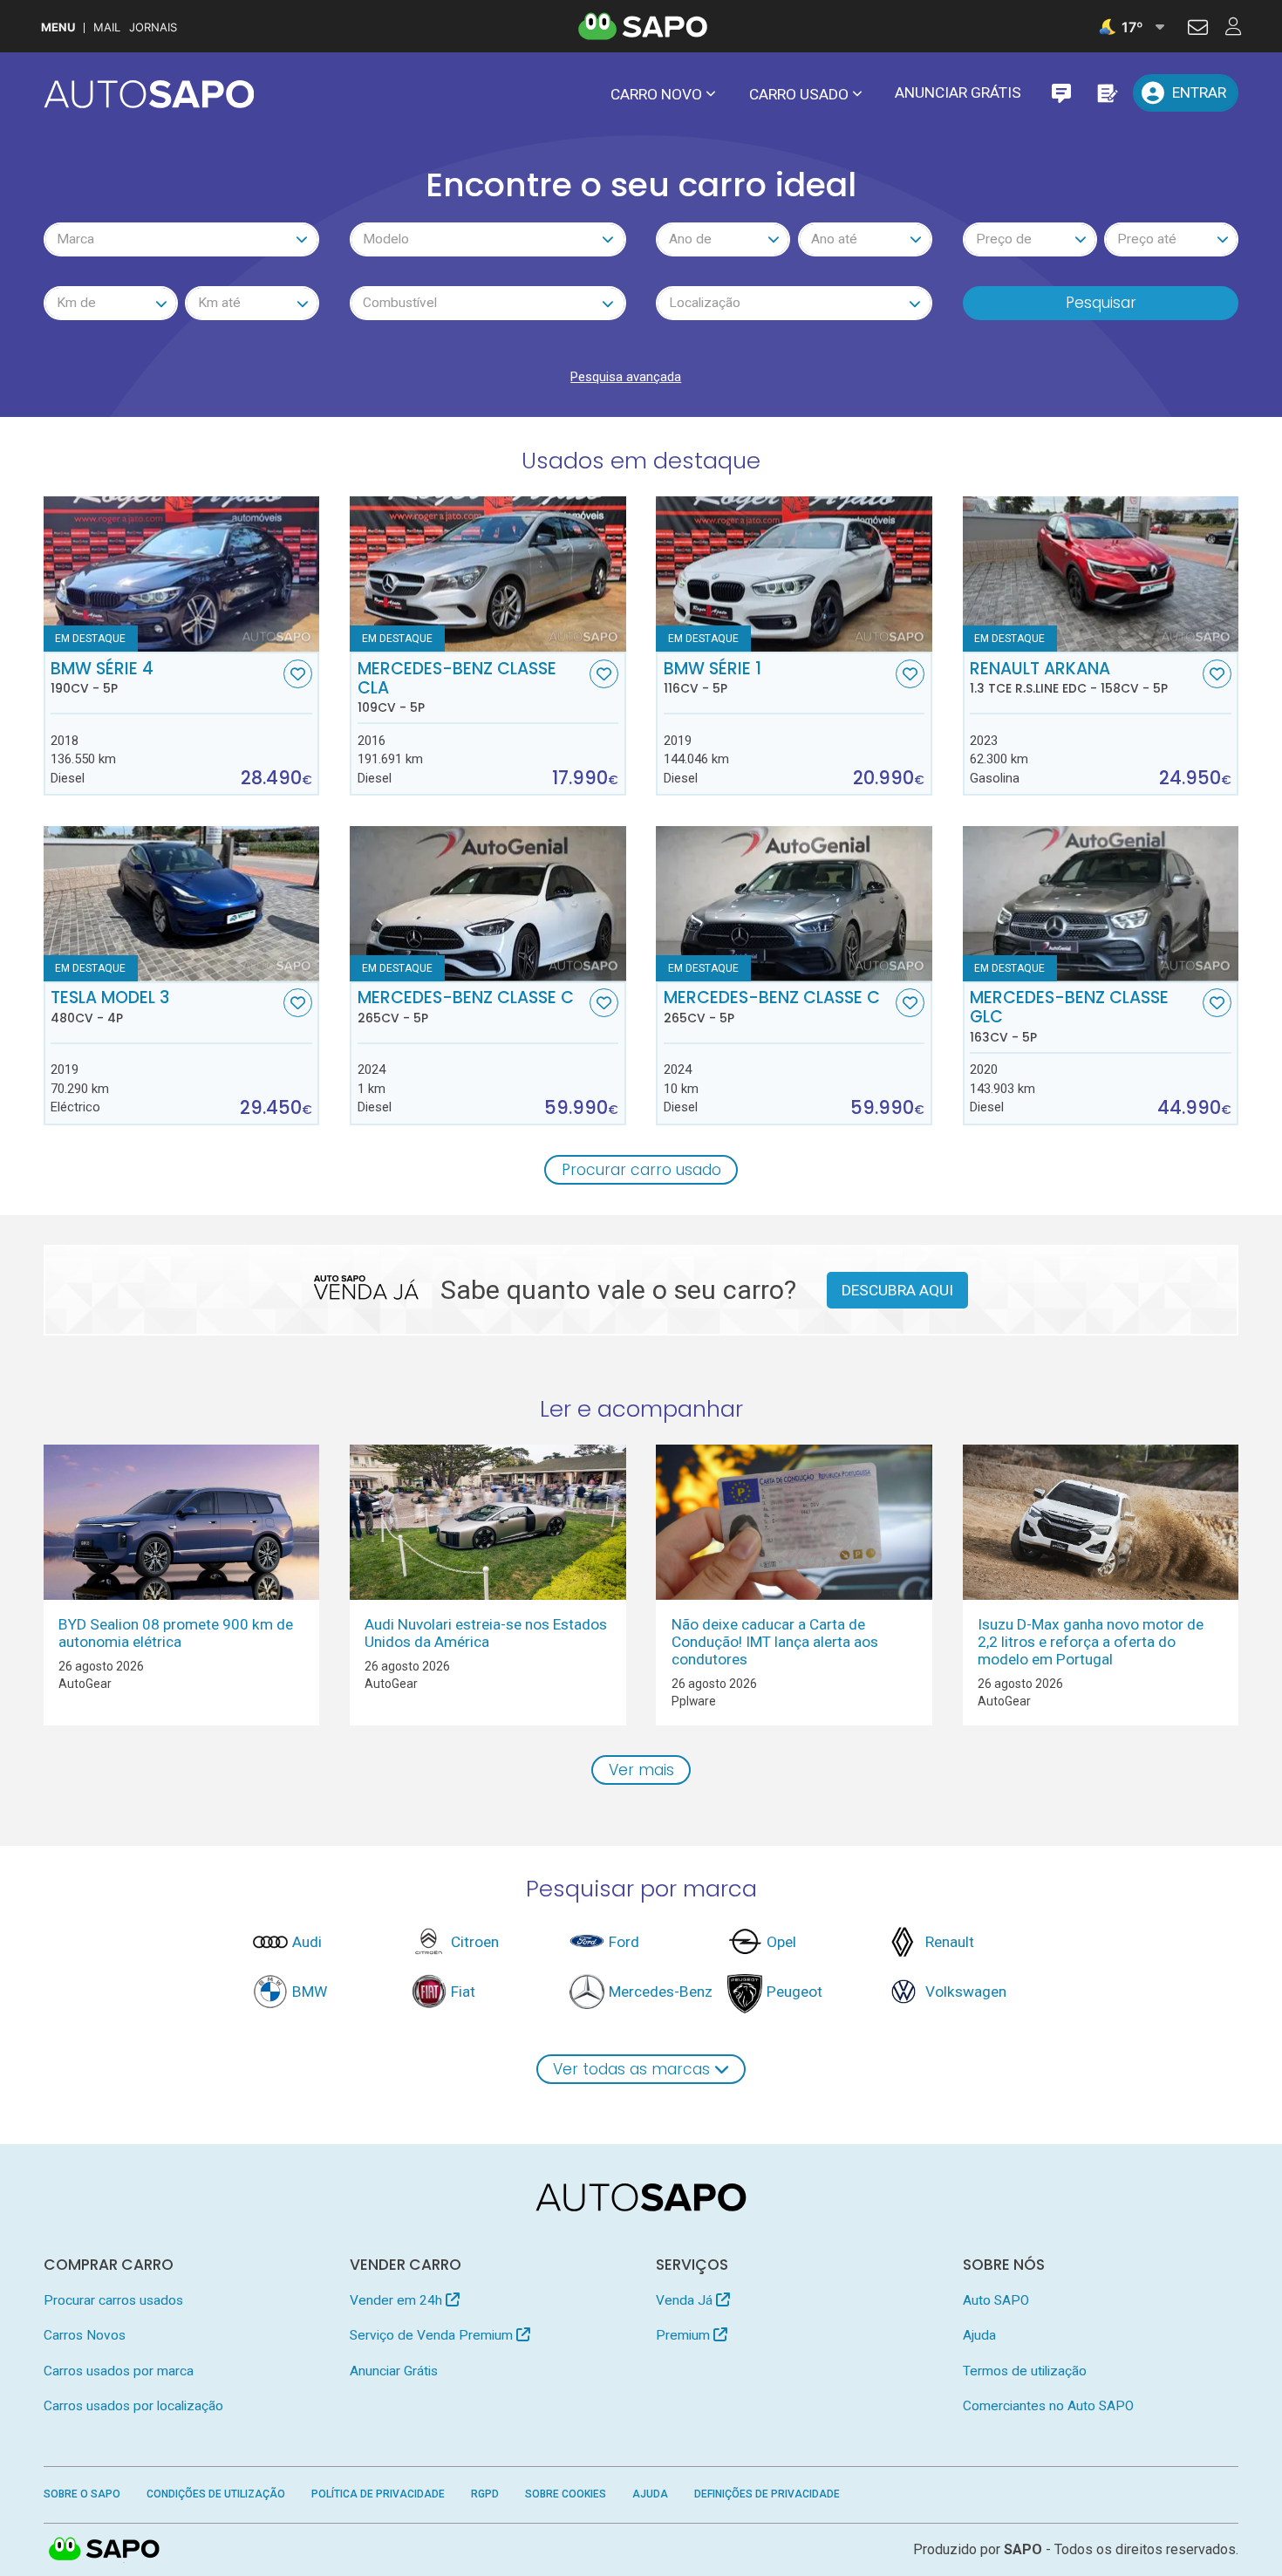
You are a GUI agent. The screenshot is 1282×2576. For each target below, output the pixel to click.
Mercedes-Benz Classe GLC (1069, 1016)
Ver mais (641, 1770)
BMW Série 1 (713, 678)
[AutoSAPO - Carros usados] (149, 94)
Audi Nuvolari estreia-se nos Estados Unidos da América (486, 1633)
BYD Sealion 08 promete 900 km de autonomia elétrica (176, 1633)
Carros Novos (85, 2335)
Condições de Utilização (216, 2494)
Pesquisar (1101, 303)
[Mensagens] (1061, 93)
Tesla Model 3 (110, 1007)
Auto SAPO (996, 2300)
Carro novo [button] (656, 94)
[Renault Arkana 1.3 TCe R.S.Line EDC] (1101, 574)
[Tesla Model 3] (182, 904)
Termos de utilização (1025, 2371)
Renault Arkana (1069, 678)
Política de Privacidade (378, 2494)
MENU (58, 27)
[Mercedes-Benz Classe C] (488, 904)
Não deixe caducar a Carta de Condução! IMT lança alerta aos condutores (775, 1642)
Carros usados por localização (133, 2406)
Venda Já (686, 2300)
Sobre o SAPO (82, 2494)
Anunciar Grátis (958, 92)
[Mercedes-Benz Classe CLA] (488, 574)
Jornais (153, 27)
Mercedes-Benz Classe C (466, 1007)
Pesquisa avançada (626, 377)
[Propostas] (1106, 93)
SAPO (105, 2550)
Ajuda (979, 2335)
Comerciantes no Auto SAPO (1048, 2406)
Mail (107, 27)
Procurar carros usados (113, 2300)
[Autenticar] (1198, 30)
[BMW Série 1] (794, 574)
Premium (685, 2335)
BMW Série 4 (102, 678)
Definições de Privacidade (767, 2494)
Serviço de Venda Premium (433, 2335)
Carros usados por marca (119, 2371)
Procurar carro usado (641, 1170)
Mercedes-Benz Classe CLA (457, 687)
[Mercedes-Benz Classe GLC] (1101, 904)
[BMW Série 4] (182, 574)
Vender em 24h (398, 2300)
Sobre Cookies (566, 2494)
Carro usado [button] (799, 94)
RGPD (485, 2494)
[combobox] (182, 239)
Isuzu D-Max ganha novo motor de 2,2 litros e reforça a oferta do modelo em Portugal (1091, 1642)
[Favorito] (298, 674)
